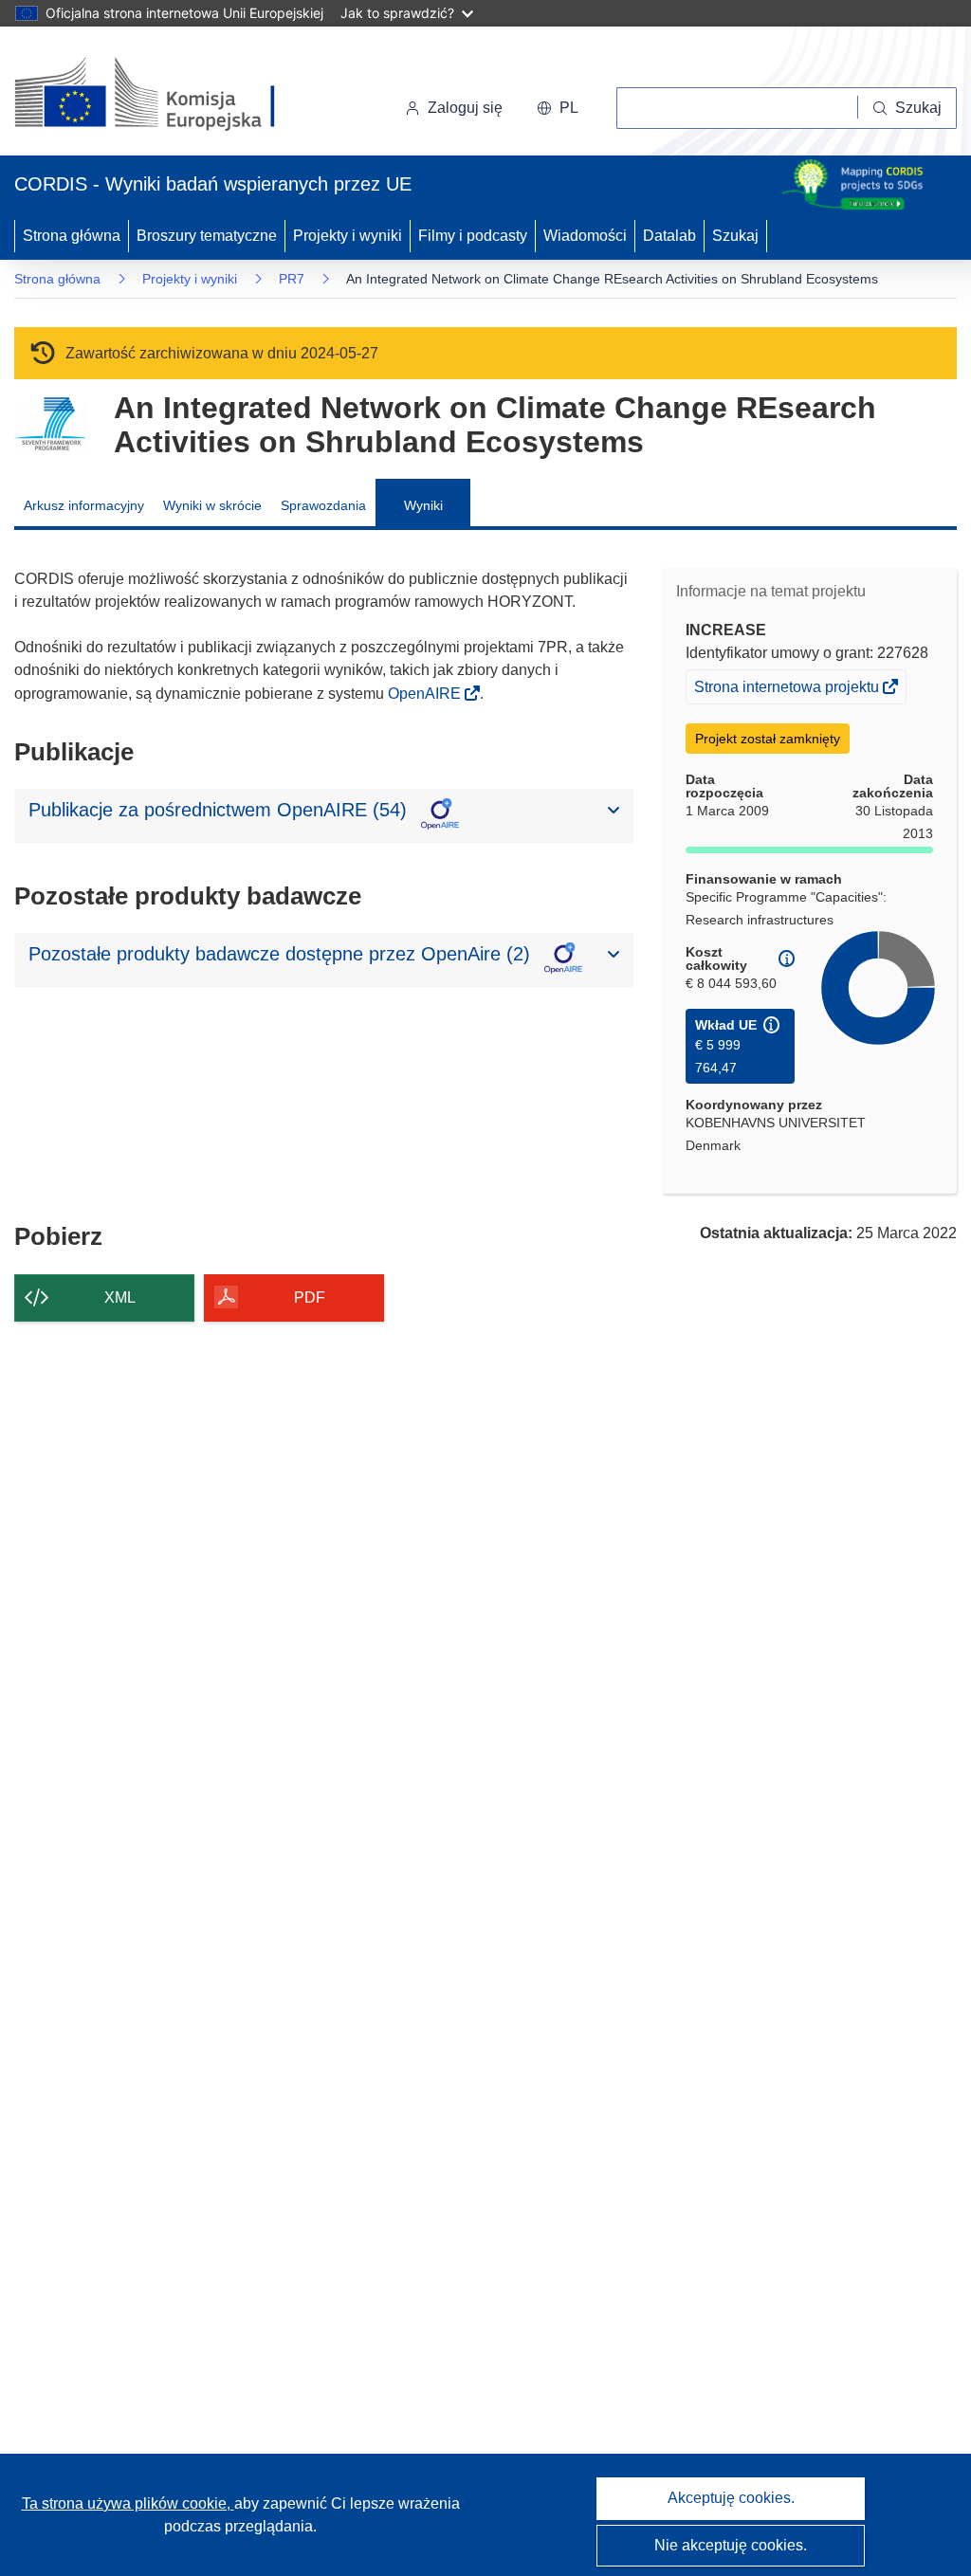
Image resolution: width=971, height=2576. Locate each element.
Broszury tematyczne (207, 236)
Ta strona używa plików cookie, (128, 2503)
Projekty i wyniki (348, 236)
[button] (558, 108)
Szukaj (735, 236)
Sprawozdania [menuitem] (323, 505)
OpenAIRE (426, 694)
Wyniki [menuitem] (423, 505)
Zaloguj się (465, 108)
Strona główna (72, 236)
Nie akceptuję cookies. (731, 2545)
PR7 (292, 279)
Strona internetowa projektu (788, 691)
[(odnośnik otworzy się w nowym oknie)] (167, 95)
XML (120, 1297)
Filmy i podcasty (473, 236)
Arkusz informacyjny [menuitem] (84, 505)
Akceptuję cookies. (731, 2498)
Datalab (669, 236)
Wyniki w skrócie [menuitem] (212, 505)
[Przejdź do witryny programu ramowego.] (50, 424)
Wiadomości (585, 236)
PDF (310, 1297)
